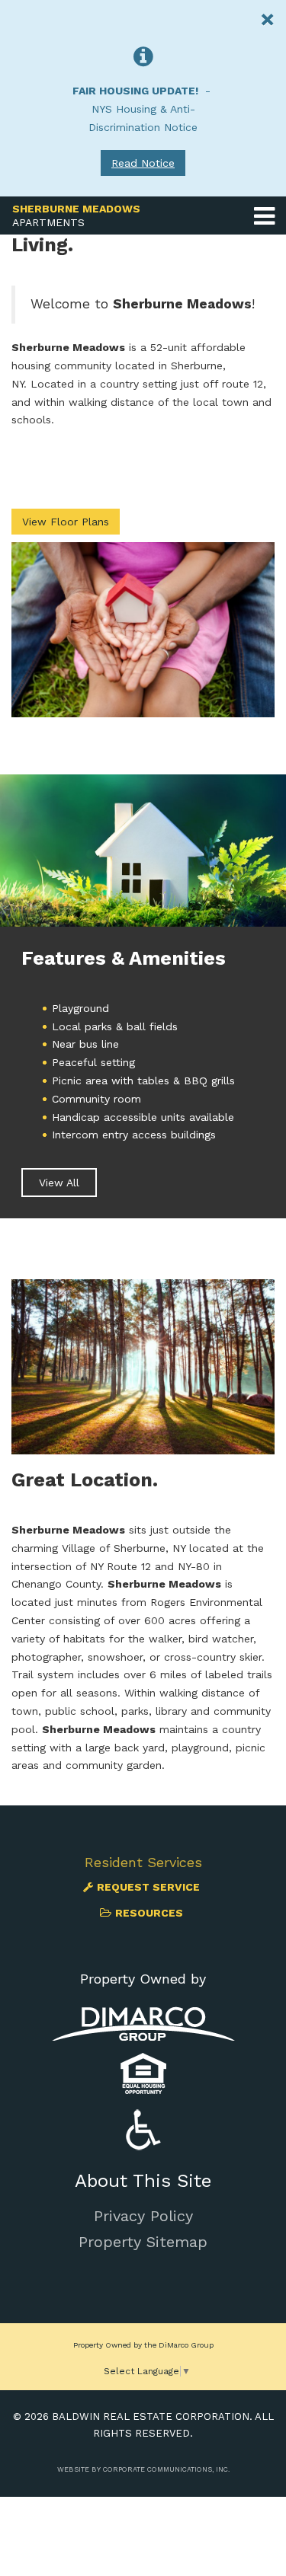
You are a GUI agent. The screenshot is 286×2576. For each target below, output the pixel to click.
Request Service (148, 1887)
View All (59, 1183)
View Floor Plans (66, 522)
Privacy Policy (143, 2216)
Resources (149, 1913)
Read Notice (143, 163)
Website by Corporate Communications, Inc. (143, 2469)
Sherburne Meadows (76, 215)
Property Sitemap (143, 2242)
